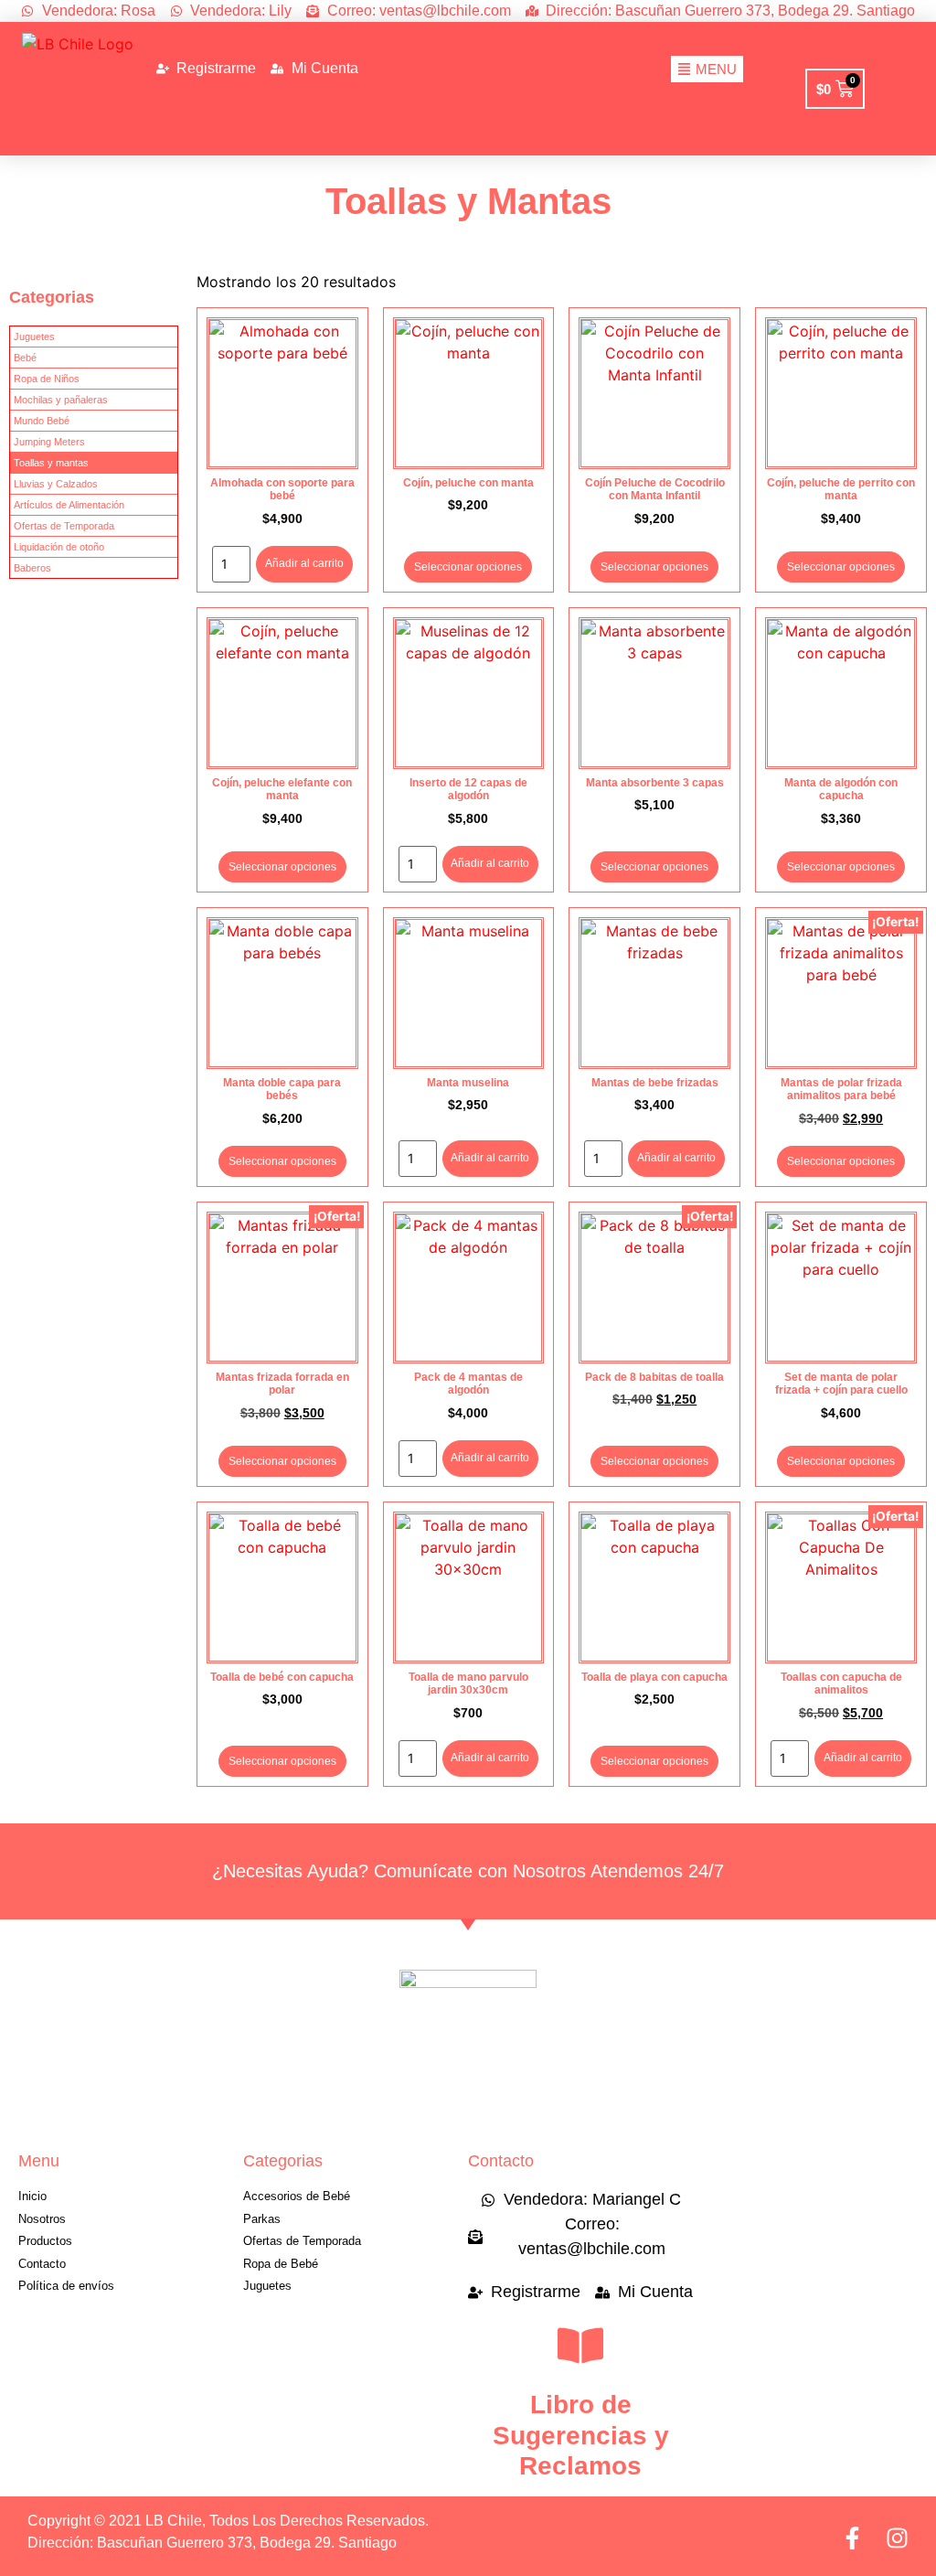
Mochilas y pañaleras (61, 400)
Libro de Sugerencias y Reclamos (581, 2435)
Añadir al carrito (304, 563)
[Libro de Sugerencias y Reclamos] (580, 2346)
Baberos (32, 568)
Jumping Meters (49, 442)
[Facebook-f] (852, 2538)
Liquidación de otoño (59, 547)
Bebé (25, 358)
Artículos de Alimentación (69, 505)
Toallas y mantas (51, 463)
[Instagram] (897, 2538)
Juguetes (34, 337)
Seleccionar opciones (468, 567)
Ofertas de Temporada (64, 526)
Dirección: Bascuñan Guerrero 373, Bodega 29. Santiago (212, 2543)
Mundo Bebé (42, 421)
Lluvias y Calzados (56, 484)
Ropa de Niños (47, 379)
